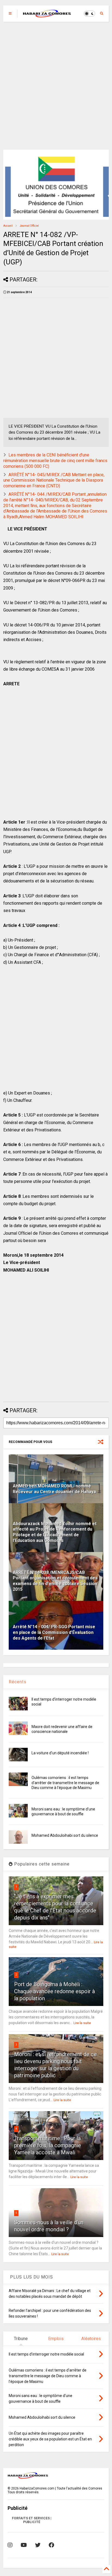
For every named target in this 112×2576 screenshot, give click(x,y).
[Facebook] (51, 2545)
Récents (18, 1682)
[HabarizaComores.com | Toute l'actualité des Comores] (47, 15)
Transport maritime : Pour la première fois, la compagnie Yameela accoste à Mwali (48, 2145)
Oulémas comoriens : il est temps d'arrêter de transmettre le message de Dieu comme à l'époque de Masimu (65, 1783)
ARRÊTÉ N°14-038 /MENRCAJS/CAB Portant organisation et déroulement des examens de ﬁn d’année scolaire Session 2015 (55, 1581)
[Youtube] (24, 2545)
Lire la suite (82, 2023)
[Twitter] (38, 2545)
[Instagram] (10, 2545)
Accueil (8, 226)
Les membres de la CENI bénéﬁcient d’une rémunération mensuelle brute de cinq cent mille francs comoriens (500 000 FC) (55, 461)
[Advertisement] (56, 86)
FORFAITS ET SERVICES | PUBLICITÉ (32, 2520)
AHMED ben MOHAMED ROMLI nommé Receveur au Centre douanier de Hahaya (54, 1489)
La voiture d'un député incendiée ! (60, 1753)
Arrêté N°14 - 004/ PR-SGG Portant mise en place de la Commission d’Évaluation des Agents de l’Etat (54, 1632)
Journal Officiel (29, 226)
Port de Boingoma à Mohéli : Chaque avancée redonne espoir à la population (55, 1991)
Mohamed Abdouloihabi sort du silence (65, 1835)
